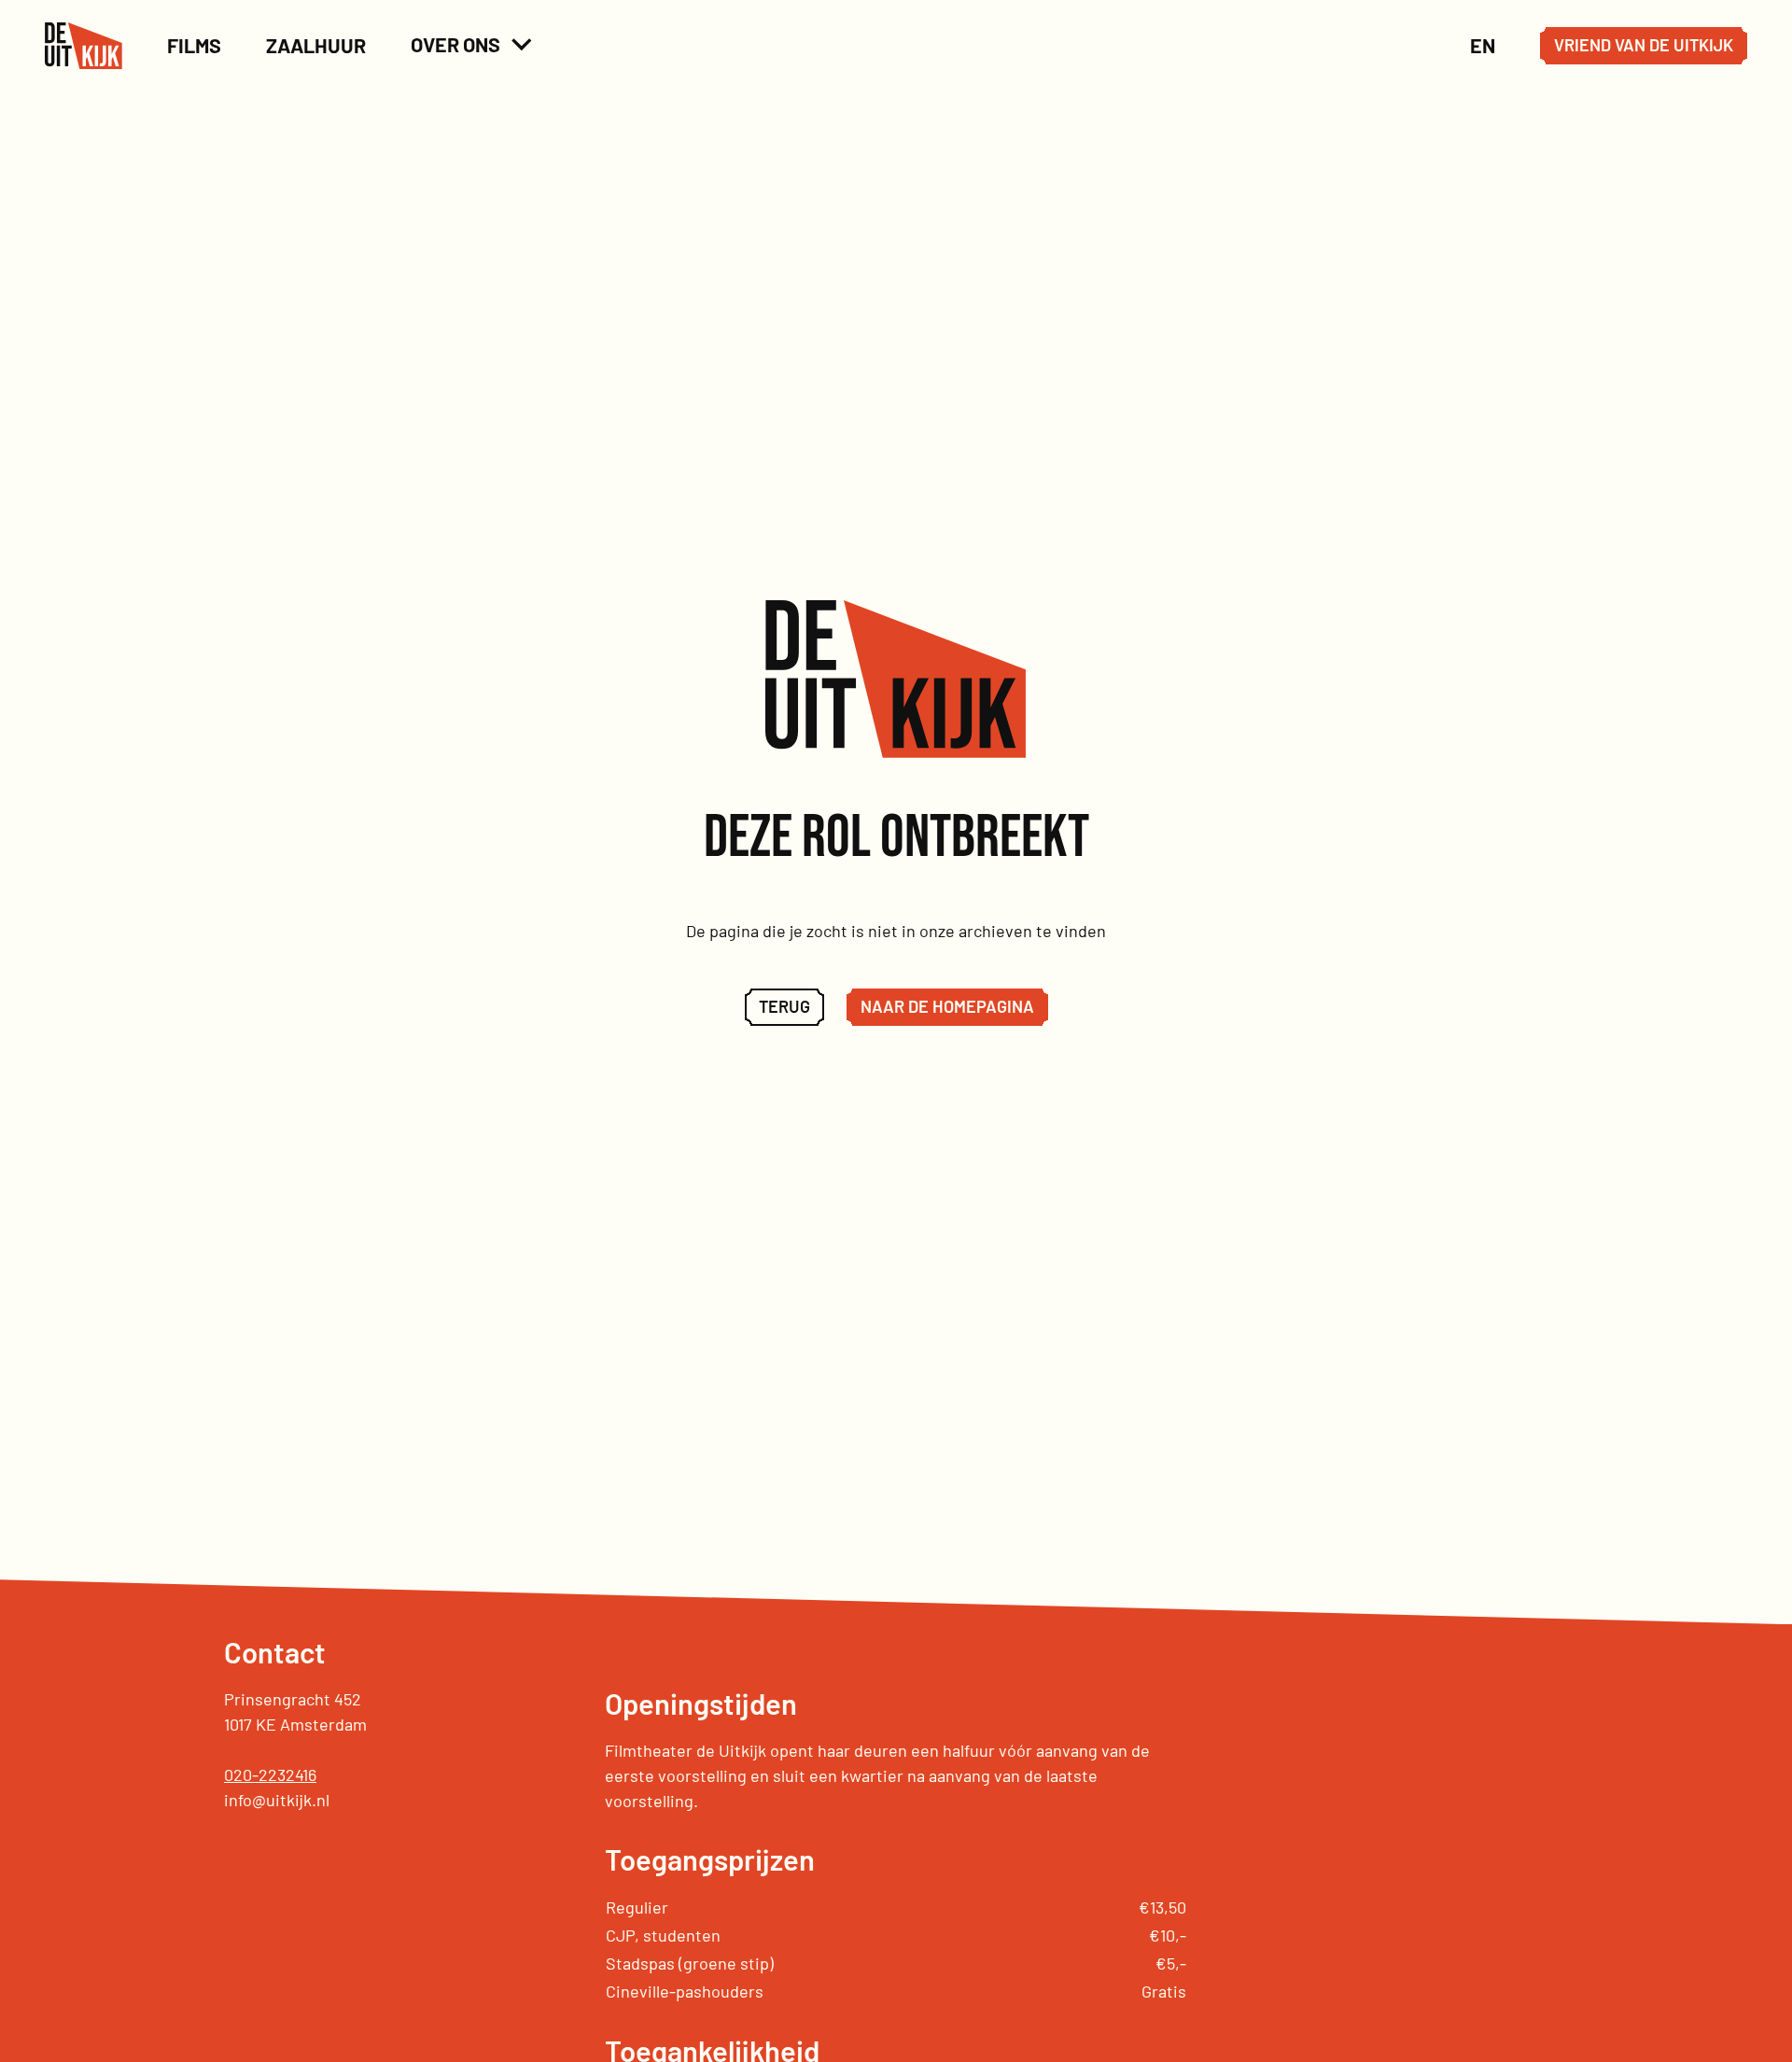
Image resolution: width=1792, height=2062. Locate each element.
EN (1483, 45)
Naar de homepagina (947, 1006)
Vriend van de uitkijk (1644, 45)
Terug (784, 1006)
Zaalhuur (316, 45)
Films (194, 45)
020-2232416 (270, 1774)
